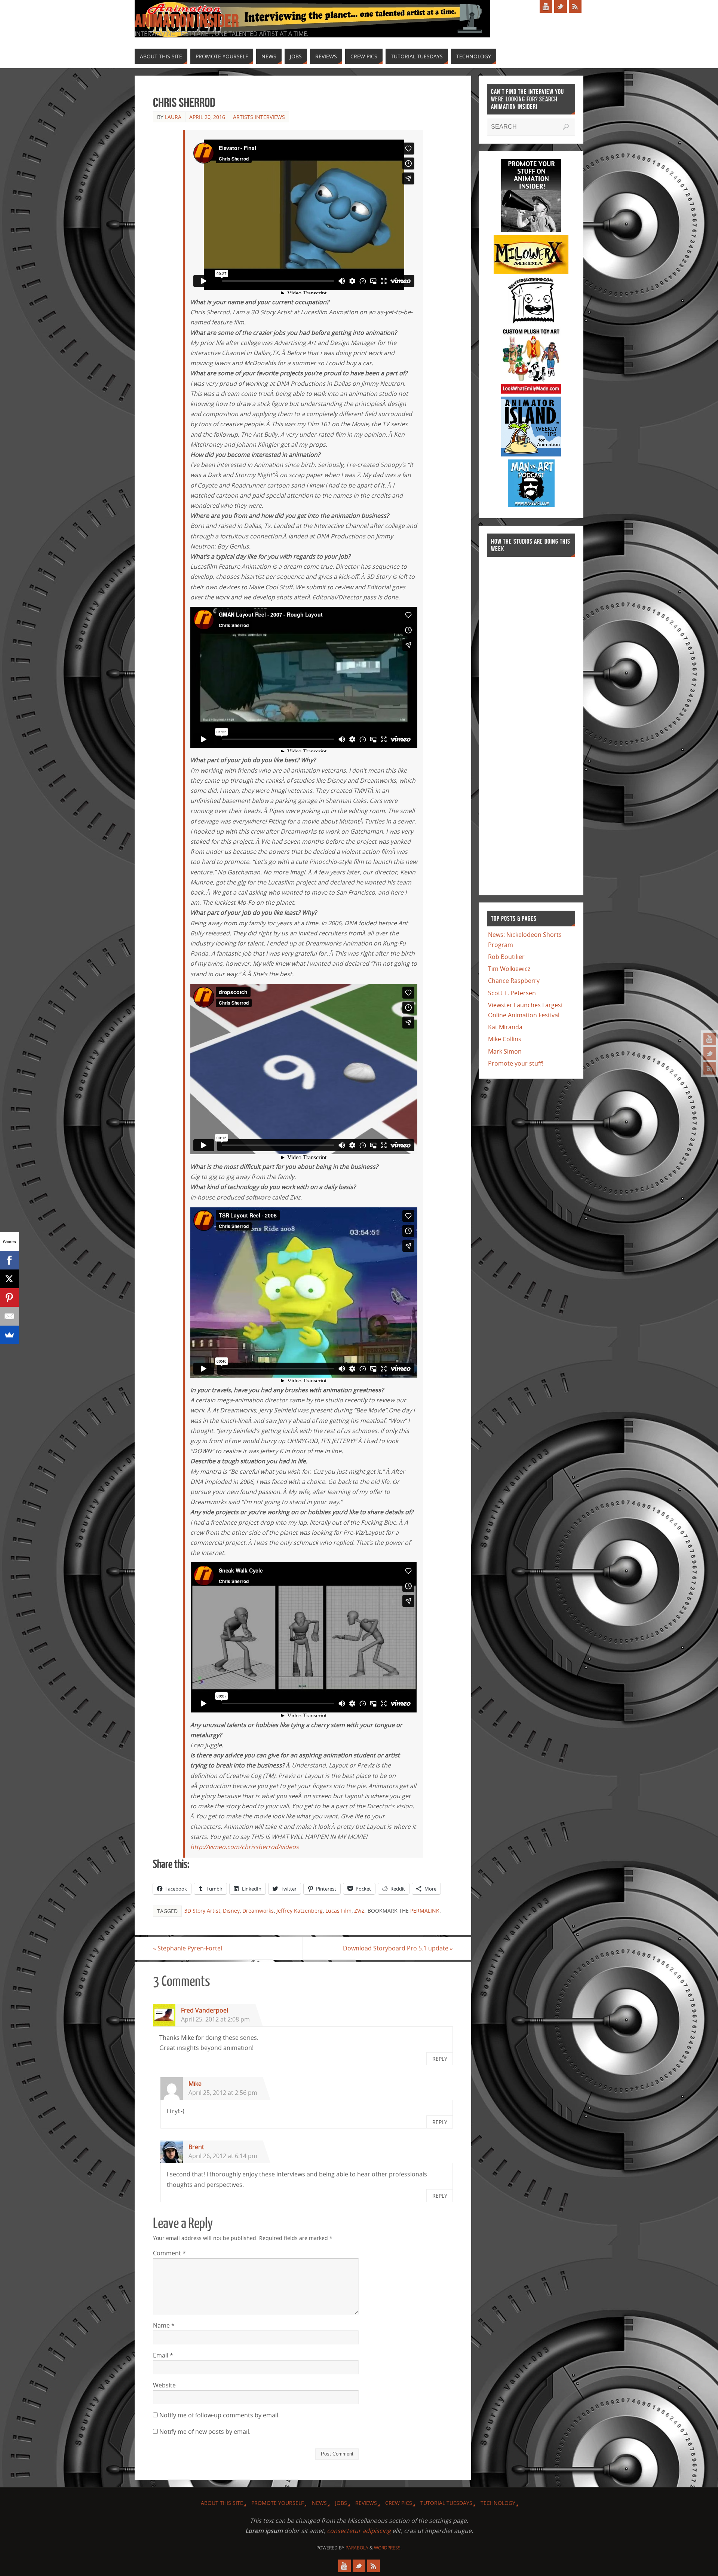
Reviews (366, 2503)
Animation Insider (187, 21)
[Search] (566, 127)
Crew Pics (399, 2503)
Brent (196, 2147)
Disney (231, 1911)
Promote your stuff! (516, 1063)
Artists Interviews (259, 117)
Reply (440, 2059)
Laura (173, 117)
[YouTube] (710, 1039)
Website (164, 2385)
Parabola (357, 2548)
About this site (222, 2503)
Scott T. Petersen (512, 993)
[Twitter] (710, 1054)
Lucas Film (338, 1911)
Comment (169, 2253)
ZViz (359, 1911)
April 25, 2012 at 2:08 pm (215, 2019)
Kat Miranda (505, 1027)
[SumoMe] (9, 1335)
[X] (9, 1279)
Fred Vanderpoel (205, 2010)
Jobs (341, 2503)
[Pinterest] (9, 1298)
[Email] (9, 1316)
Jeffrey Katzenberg (300, 1911)
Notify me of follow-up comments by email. (220, 2415)
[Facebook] (9, 1260)
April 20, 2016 (207, 117)
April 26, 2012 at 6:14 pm (223, 2156)
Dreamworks (258, 1911)
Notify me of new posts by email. (205, 2432)
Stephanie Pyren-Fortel (188, 1948)
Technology (498, 2503)
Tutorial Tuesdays (446, 2503)
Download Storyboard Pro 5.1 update (398, 1948)
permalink (425, 1911)
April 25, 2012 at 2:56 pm (223, 2093)
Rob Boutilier (506, 957)
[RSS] (710, 1068)
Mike (195, 2084)
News (319, 2503)
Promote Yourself (277, 2503)
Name (164, 2325)
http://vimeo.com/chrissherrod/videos (245, 1847)
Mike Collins (505, 1039)
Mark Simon (505, 1051)
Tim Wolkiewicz (509, 969)
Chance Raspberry (514, 981)
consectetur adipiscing (359, 2531)
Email (163, 2355)
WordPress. (388, 2548)
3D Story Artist (202, 1911)
